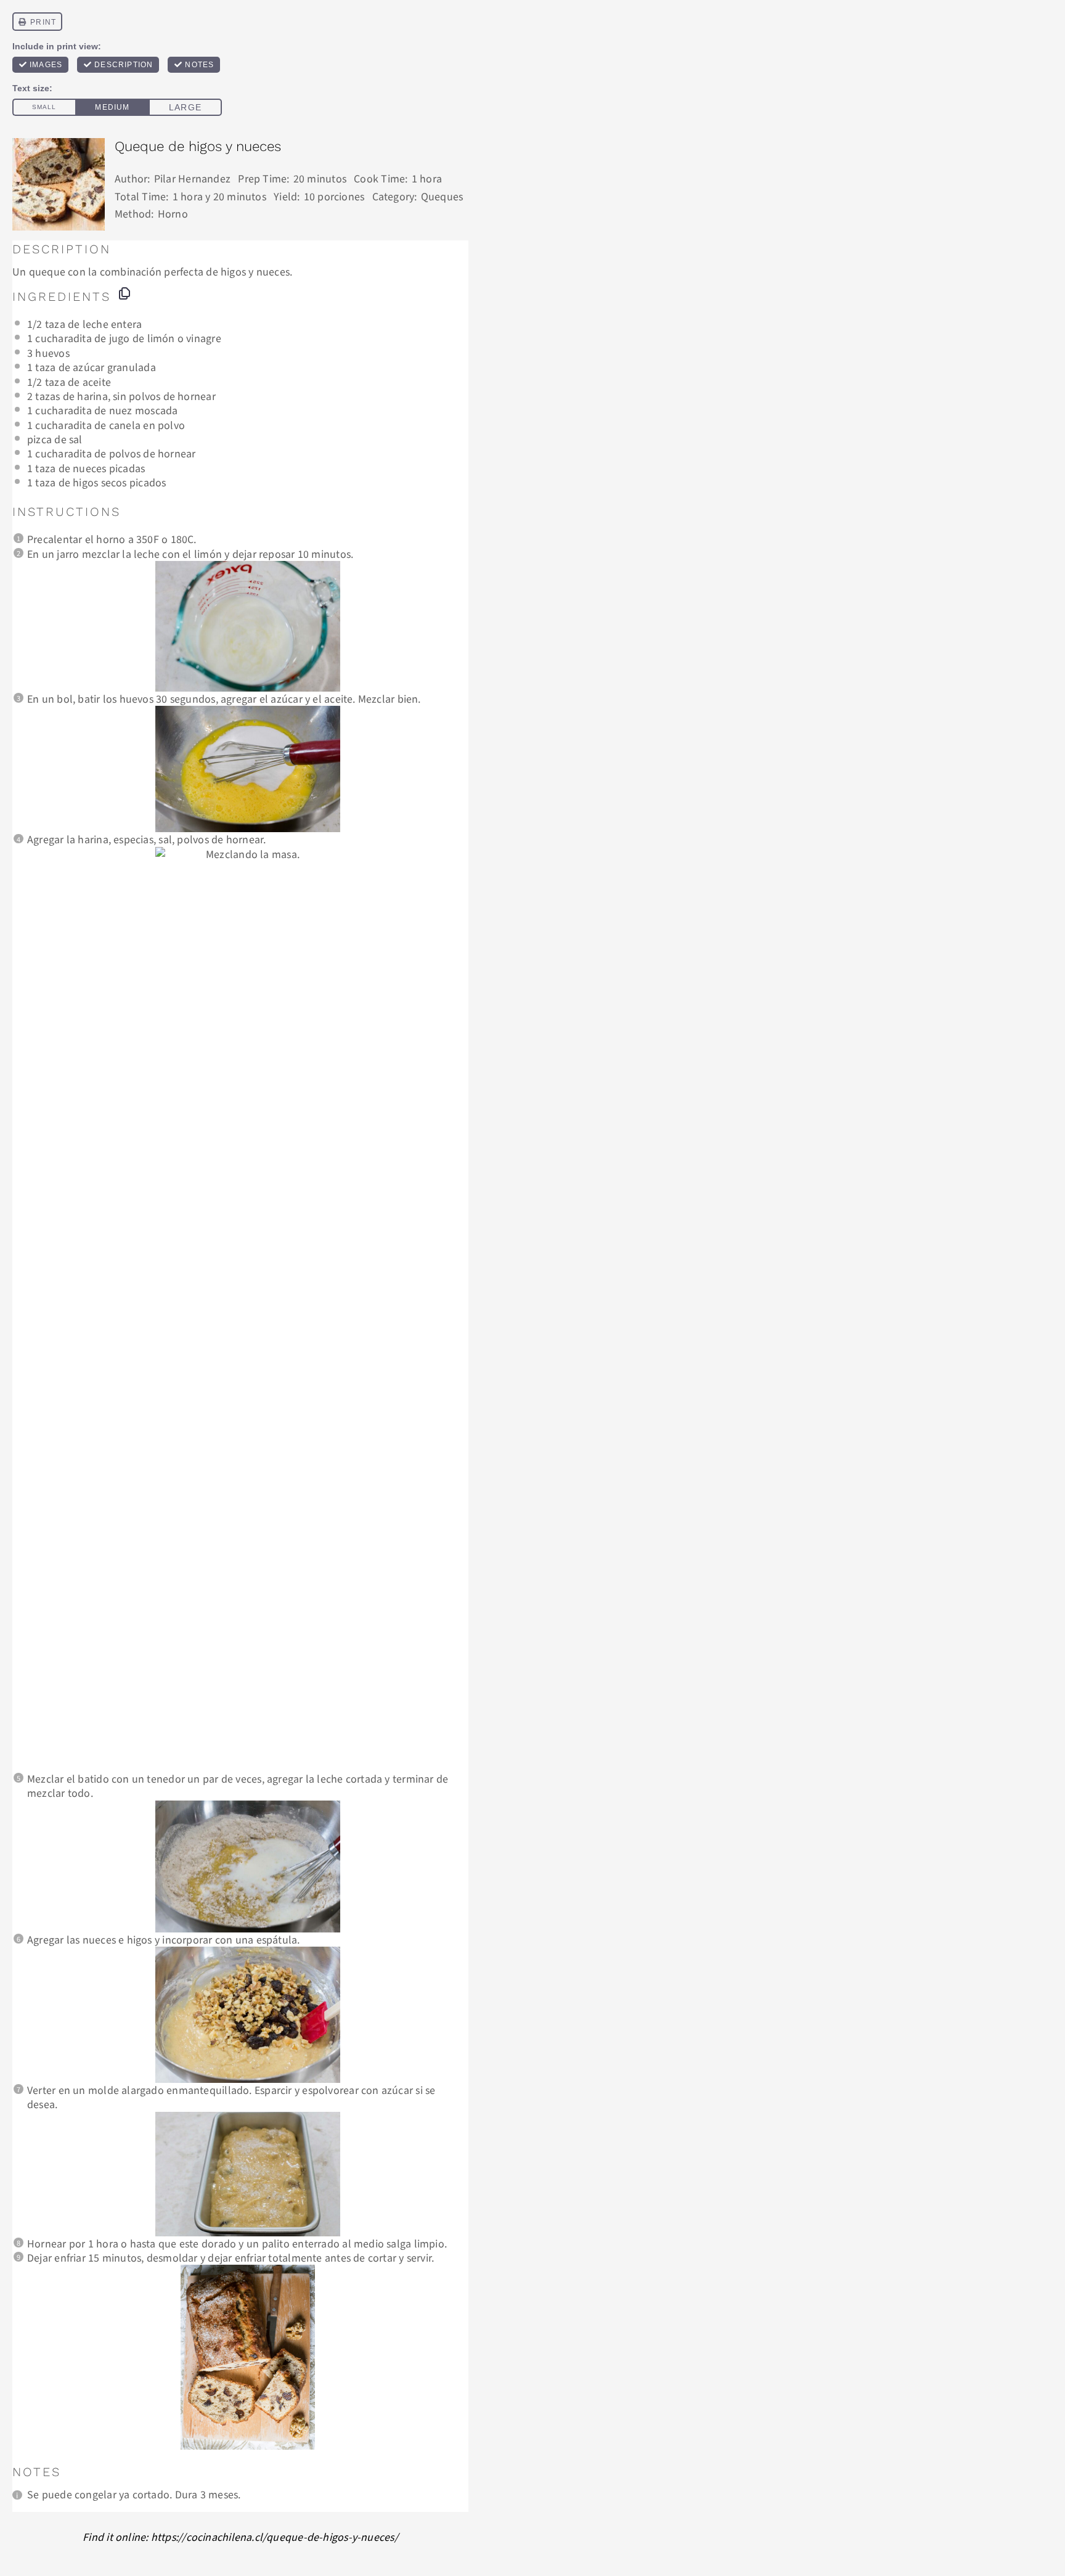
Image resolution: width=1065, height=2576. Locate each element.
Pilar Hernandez (192, 178)
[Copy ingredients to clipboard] (124, 293)
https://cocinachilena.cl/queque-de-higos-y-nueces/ (275, 2537)
